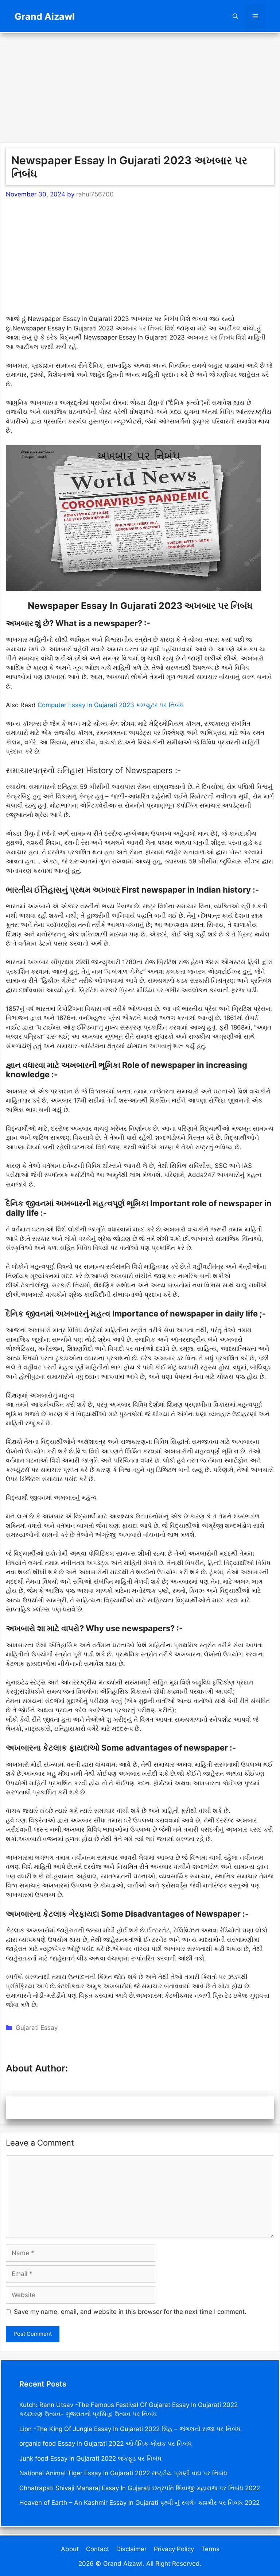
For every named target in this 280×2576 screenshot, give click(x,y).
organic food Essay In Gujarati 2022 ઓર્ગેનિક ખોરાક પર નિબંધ (106, 2443)
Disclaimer (131, 2549)
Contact (98, 2549)
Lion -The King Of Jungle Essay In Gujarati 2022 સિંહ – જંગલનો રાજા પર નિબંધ (130, 2429)
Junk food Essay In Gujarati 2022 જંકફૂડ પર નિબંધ (90, 2458)
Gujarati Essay (37, 2028)
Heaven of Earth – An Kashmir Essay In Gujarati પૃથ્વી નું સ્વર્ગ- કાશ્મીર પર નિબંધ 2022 (139, 2503)
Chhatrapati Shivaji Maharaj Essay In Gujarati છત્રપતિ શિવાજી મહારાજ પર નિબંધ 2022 (140, 2488)
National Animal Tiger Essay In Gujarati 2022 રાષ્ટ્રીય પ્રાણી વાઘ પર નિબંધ (123, 2473)
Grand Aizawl (45, 16)
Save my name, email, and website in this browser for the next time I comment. (130, 2312)
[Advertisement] (140, 84)
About (70, 2549)
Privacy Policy (174, 2549)
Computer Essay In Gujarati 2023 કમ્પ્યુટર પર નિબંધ (111, 705)
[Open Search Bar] (235, 16)
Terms (210, 2549)
